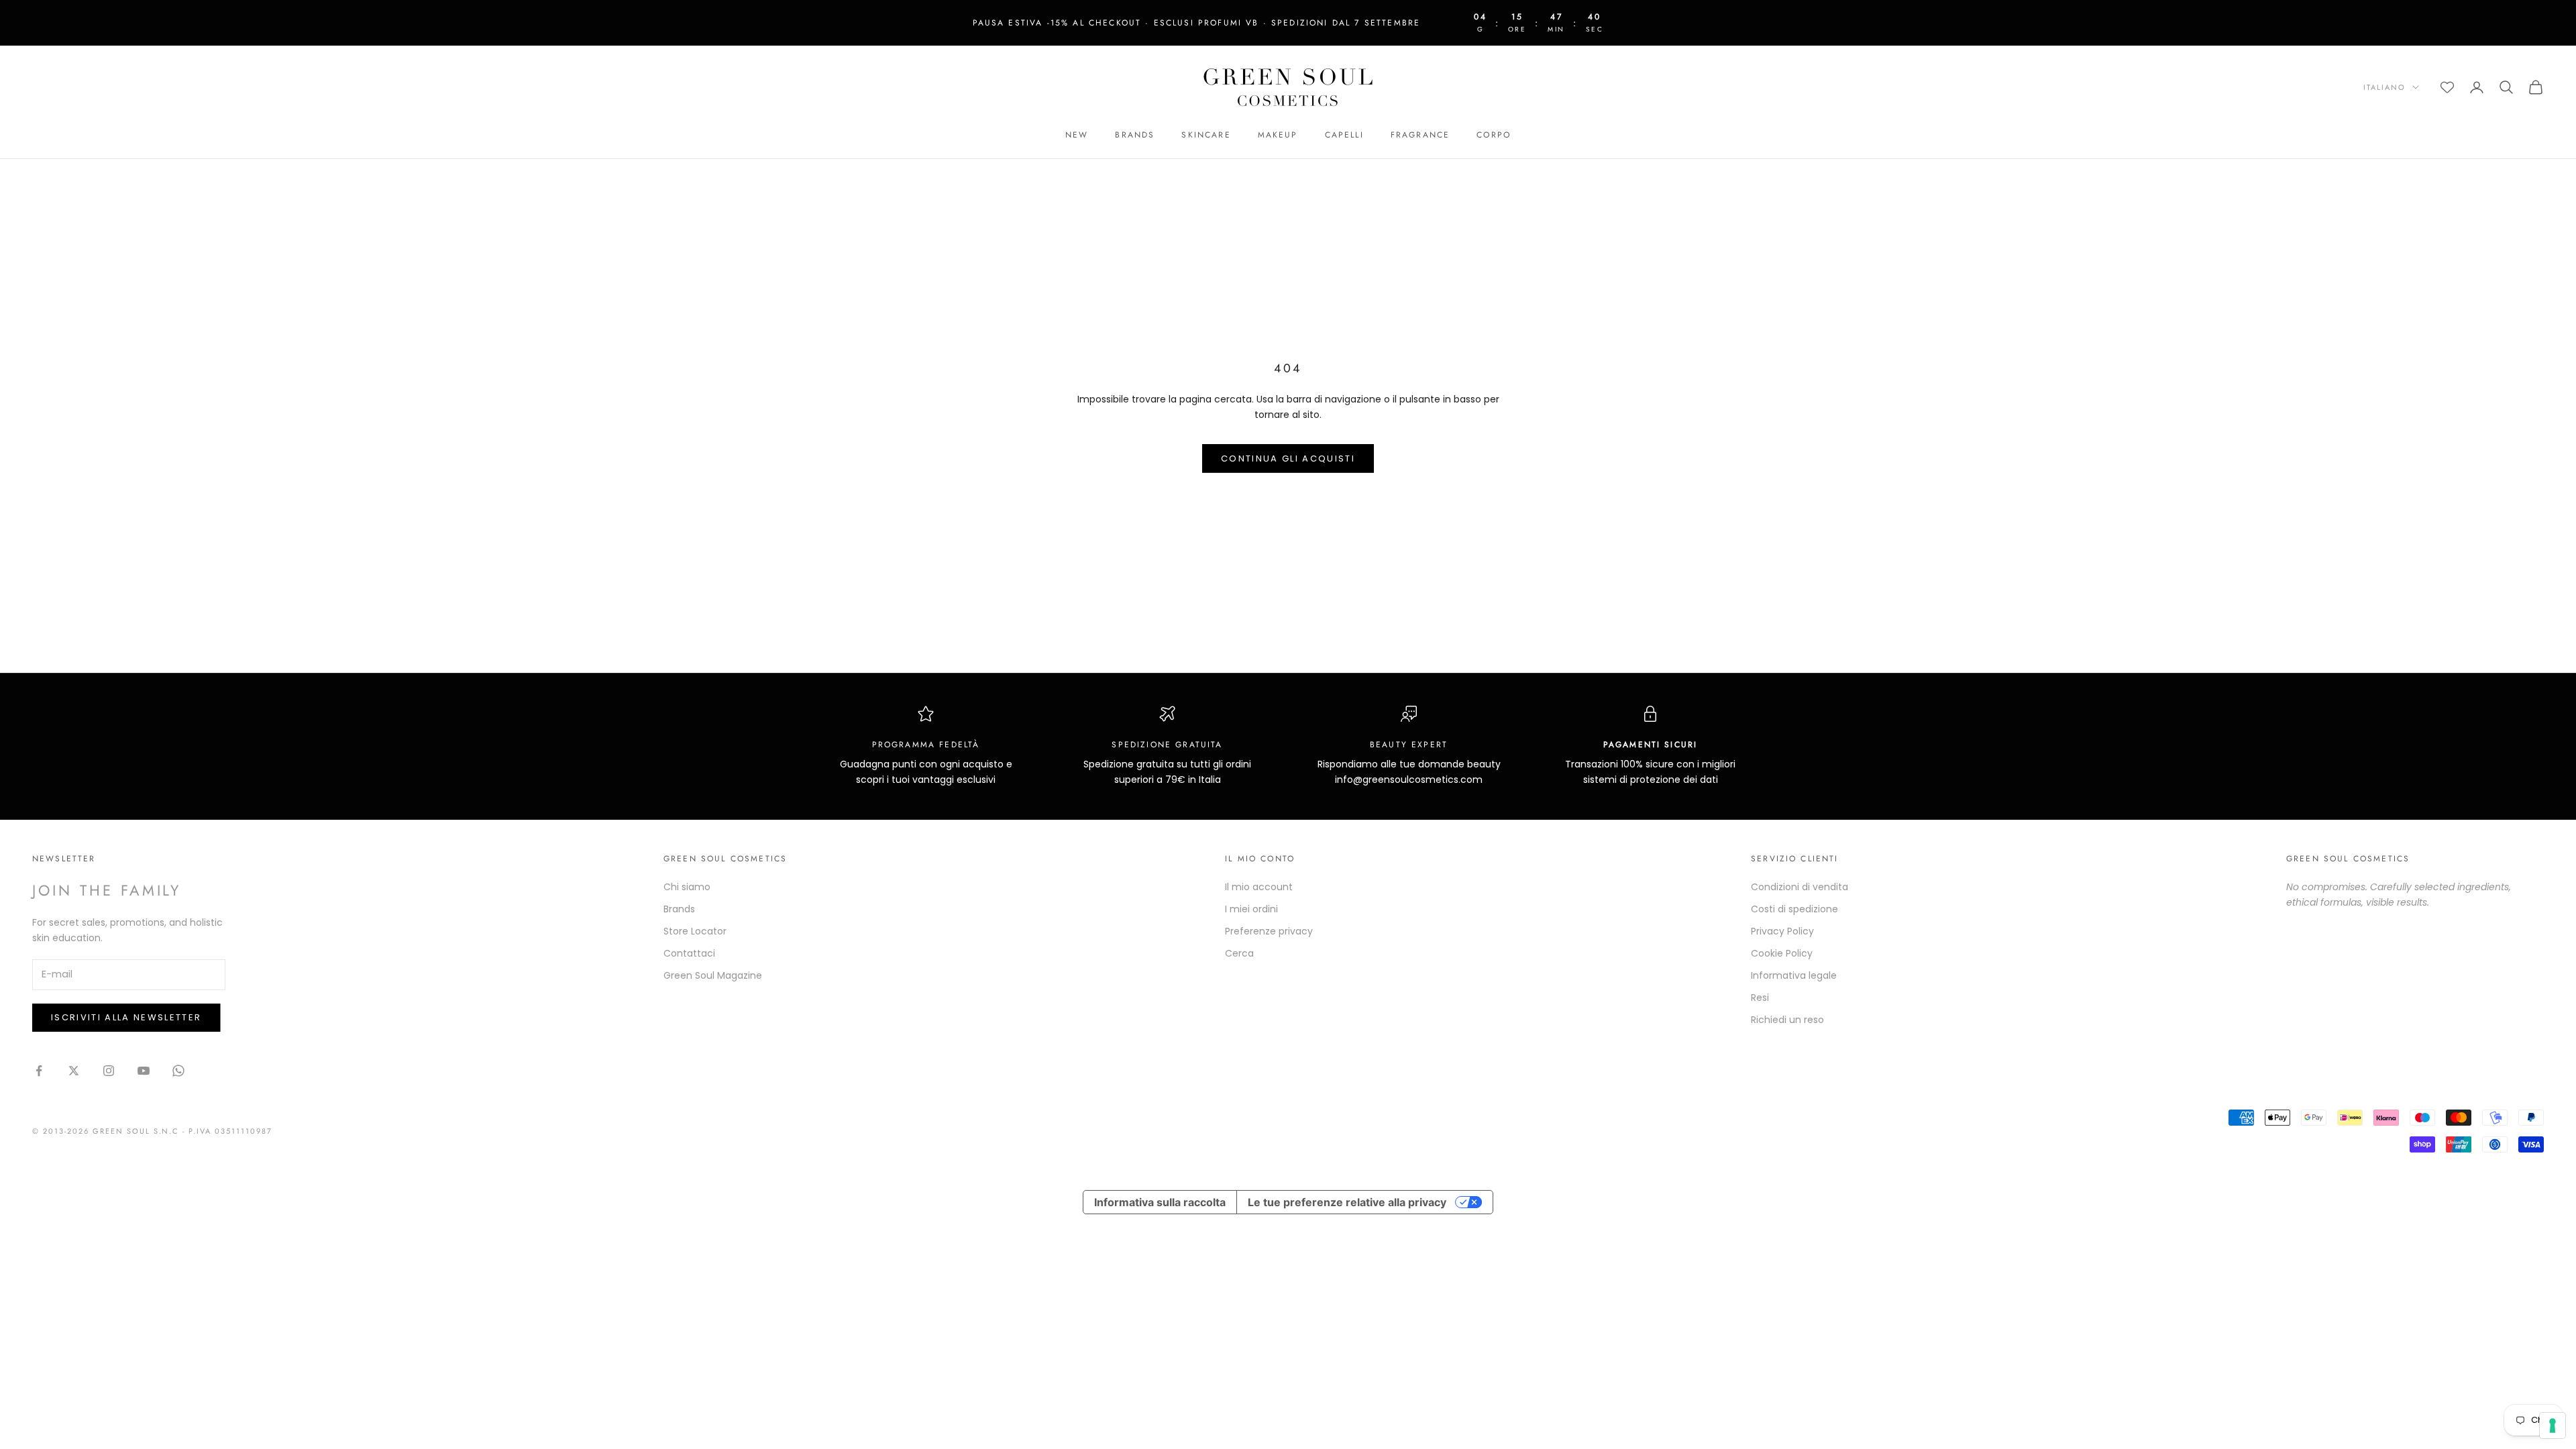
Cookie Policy (1782, 953)
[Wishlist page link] (2447, 87)
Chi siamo (687, 887)
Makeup (1278, 135)
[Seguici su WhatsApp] (178, 1071)
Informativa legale (1794, 975)
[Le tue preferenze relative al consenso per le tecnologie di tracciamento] (2553, 1426)
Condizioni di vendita (1800, 887)
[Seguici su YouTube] (144, 1071)
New (1077, 135)
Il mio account (1259, 887)
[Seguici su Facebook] (39, 1071)
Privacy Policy (1782, 931)
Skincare (1206, 135)
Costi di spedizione (1794, 909)
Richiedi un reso (1787, 1020)
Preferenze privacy (1269, 931)
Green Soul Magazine (713, 975)
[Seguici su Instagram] (109, 1071)
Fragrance (1420, 135)
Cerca (1239, 953)
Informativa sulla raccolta (1160, 1202)
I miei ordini (1251, 909)
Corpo (1494, 135)
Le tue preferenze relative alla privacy (1347, 1202)
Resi (1760, 998)
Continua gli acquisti (1288, 459)
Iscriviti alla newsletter (126, 1017)
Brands (1135, 135)
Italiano (2384, 87)
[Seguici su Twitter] (74, 1071)
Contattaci (689, 953)
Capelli (1344, 135)
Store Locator (695, 931)
